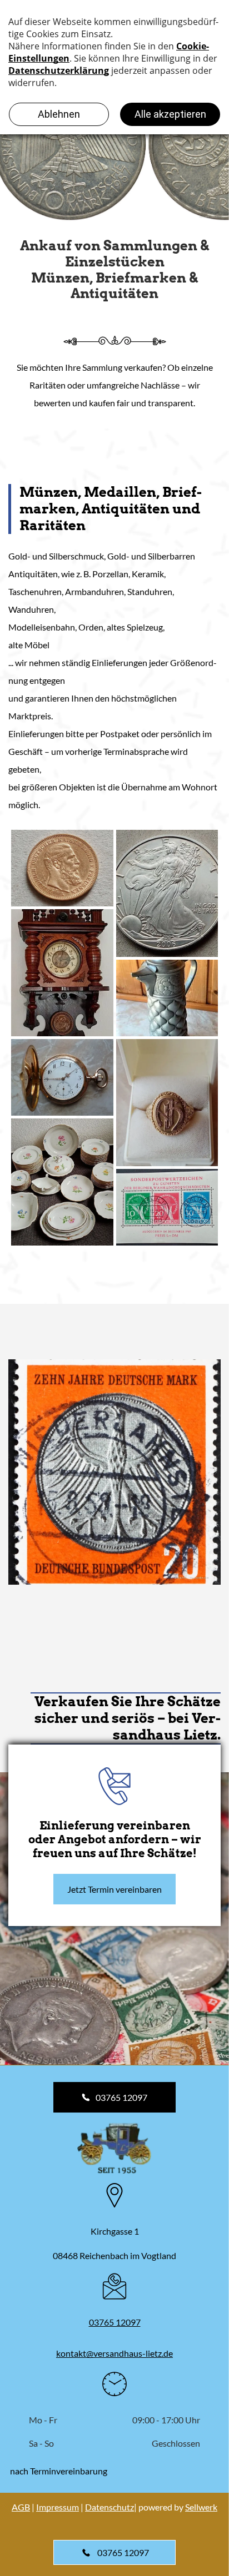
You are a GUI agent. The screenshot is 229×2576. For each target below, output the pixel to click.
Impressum (58, 2507)
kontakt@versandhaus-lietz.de (114, 2353)
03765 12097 (115, 2322)
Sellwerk (201, 2507)
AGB (21, 2507)
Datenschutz (109, 2507)
